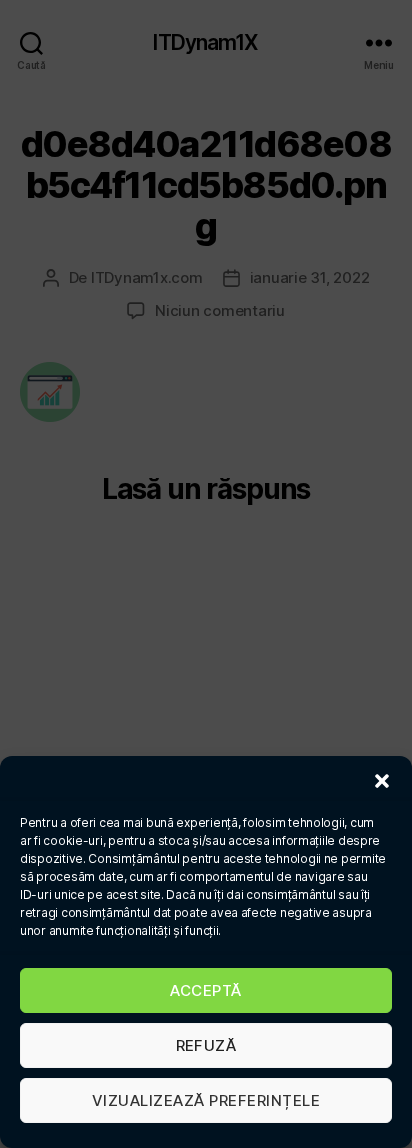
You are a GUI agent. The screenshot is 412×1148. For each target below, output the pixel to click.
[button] (382, 781)
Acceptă (206, 990)
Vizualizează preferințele (206, 1100)
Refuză (206, 1045)
